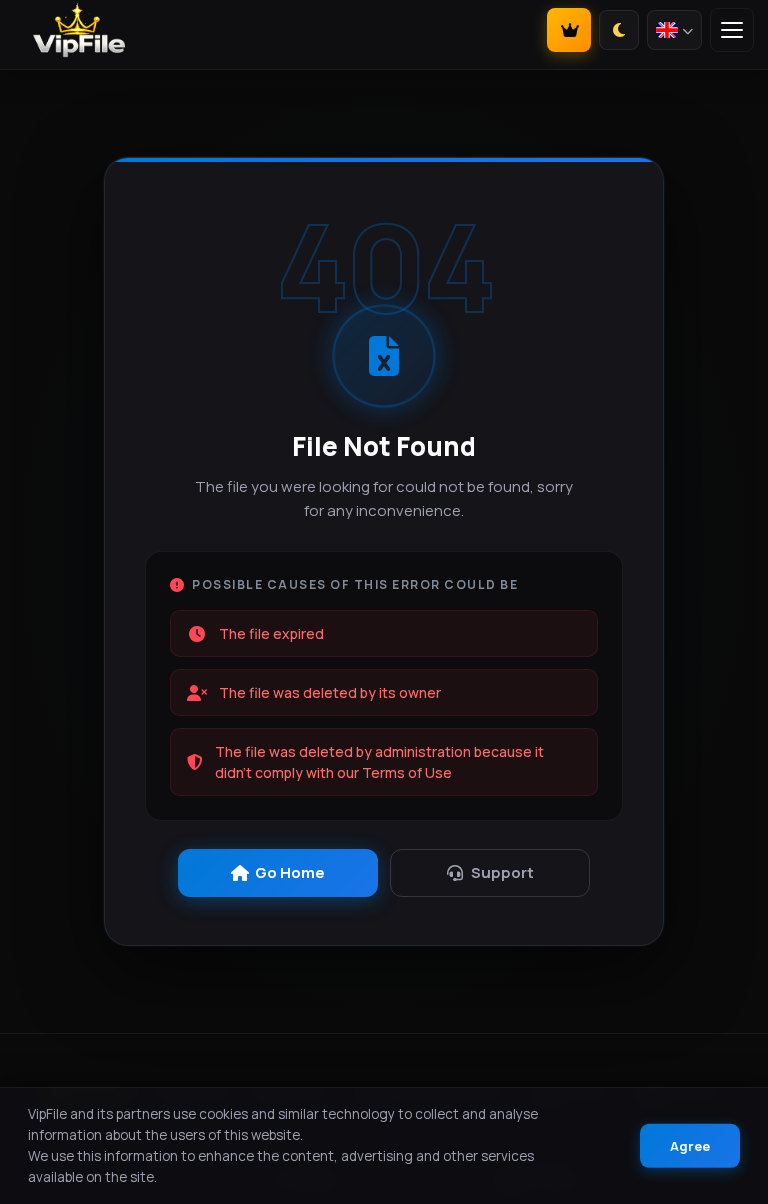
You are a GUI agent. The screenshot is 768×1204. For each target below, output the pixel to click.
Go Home (290, 872)
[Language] (674, 30)
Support (502, 872)
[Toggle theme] (619, 30)
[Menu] (732, 30)
